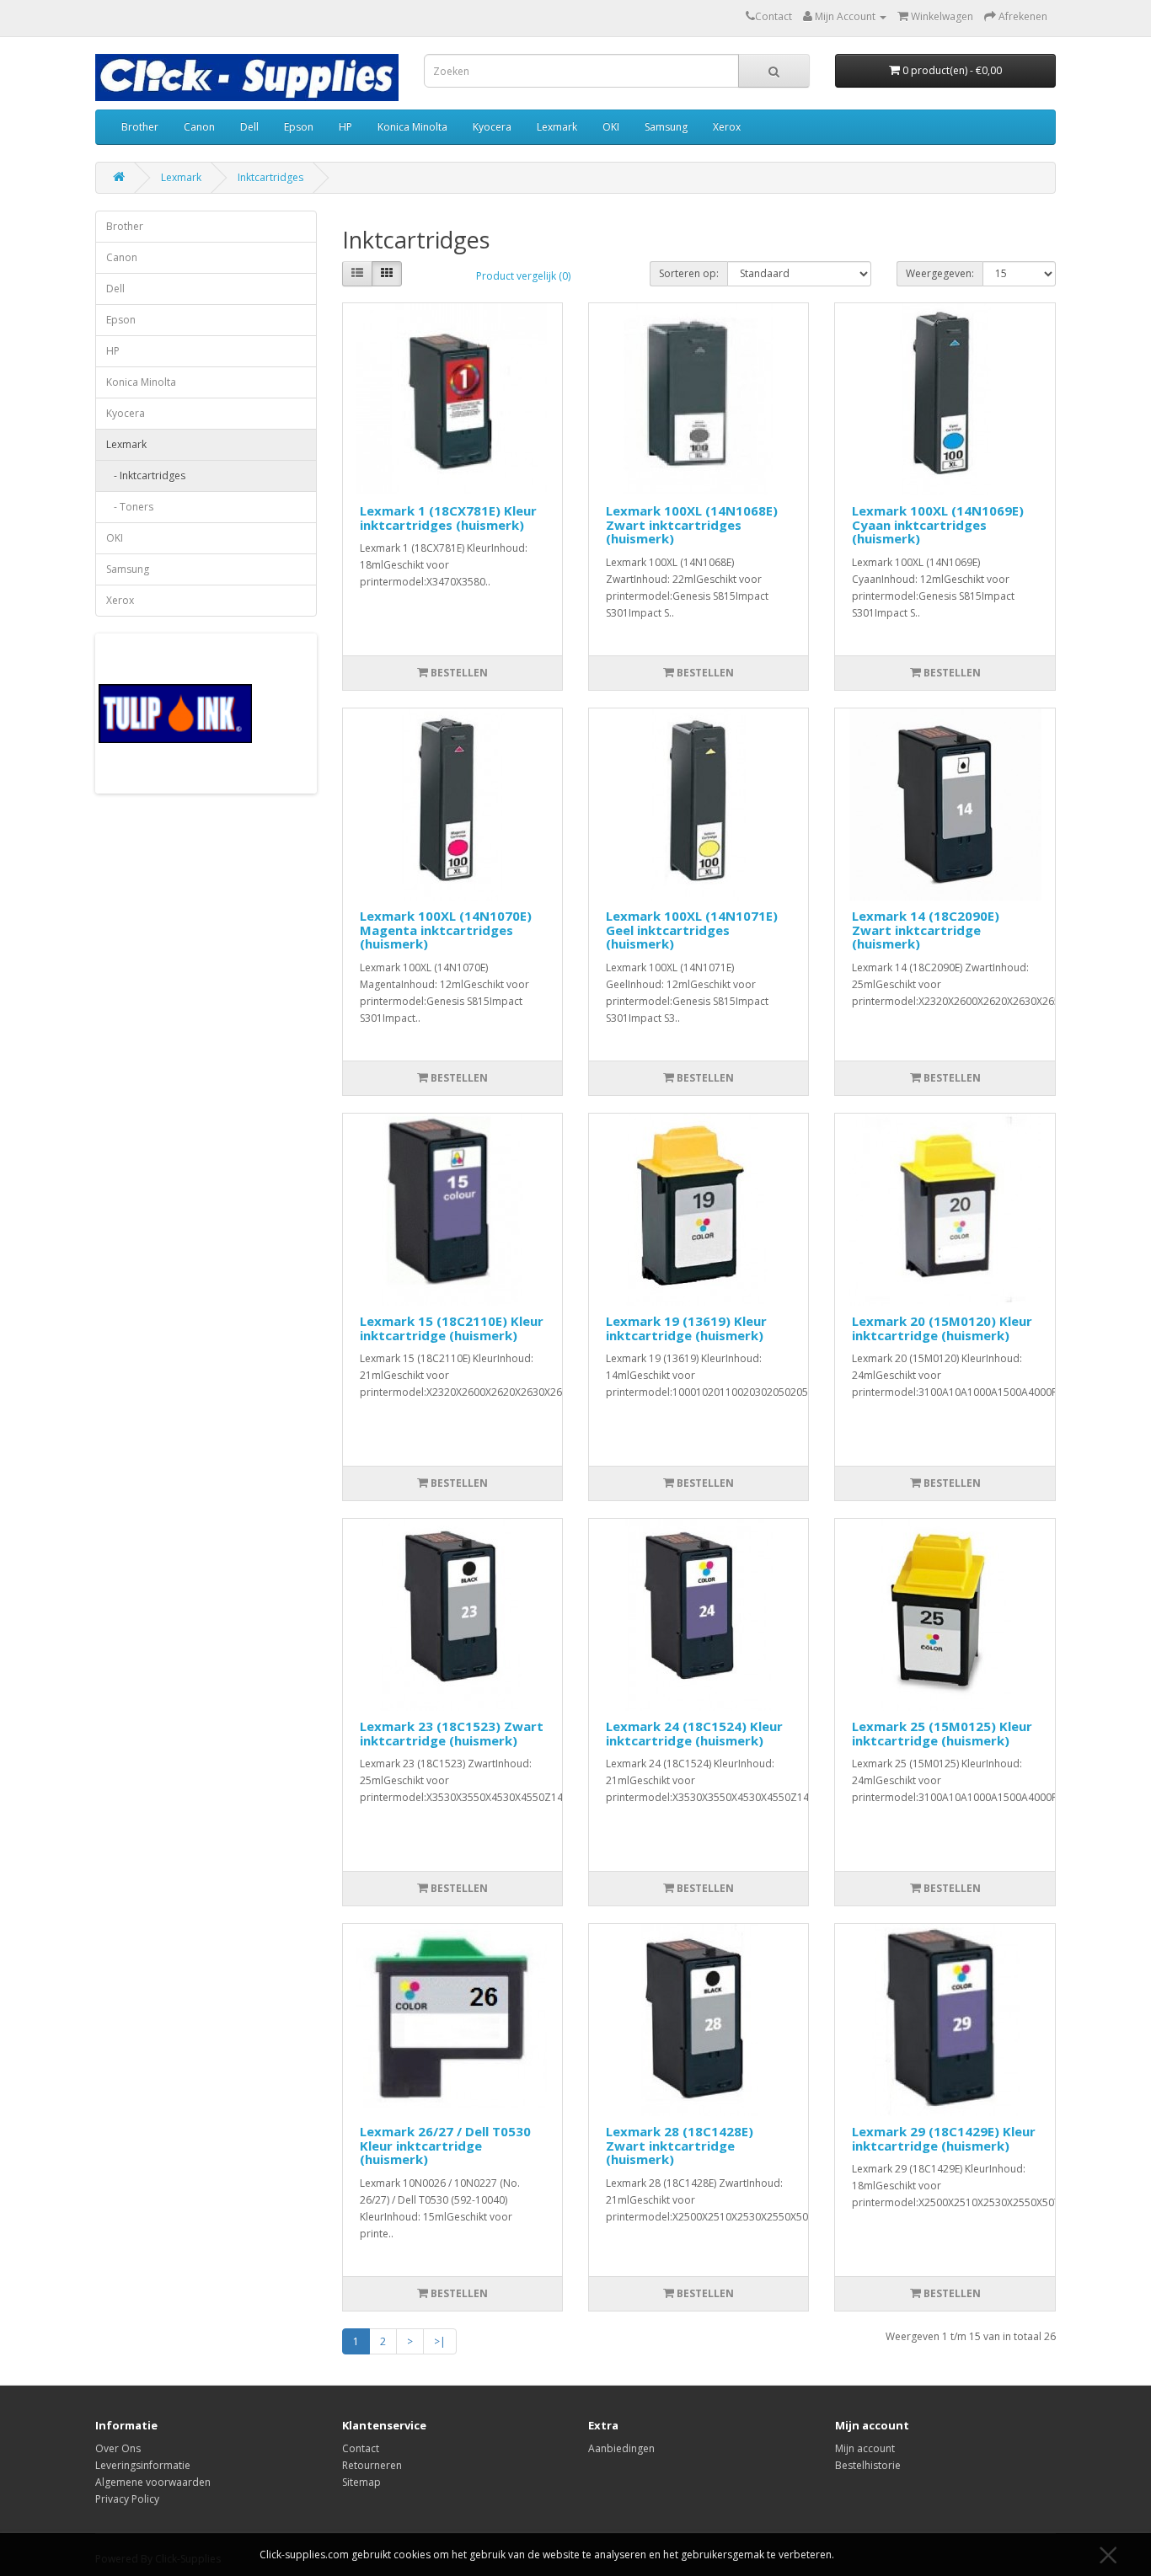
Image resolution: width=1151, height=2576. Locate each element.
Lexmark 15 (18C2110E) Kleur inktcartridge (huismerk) (452, 1328)
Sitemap (361, 2482)
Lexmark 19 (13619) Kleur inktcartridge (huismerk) (686, 1328)
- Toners (130, 507)
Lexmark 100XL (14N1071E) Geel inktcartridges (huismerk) (692, 930)
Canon (199, 127)
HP (345, 127)
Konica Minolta (412, 127)
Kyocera (492, 127)
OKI (611, 127)
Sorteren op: (689, 273)
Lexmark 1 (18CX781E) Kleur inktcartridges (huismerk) (448, 518)
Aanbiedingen (621, 2448)
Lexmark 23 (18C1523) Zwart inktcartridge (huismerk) (452, 1733)
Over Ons (118, 2448)
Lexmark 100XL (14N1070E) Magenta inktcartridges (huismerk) (446, 930)
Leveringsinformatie (143, 2465)
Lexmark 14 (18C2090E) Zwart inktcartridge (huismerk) (926, 930)
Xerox (727, 127)
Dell (249, 127)
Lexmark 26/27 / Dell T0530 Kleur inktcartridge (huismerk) (445, 2145)
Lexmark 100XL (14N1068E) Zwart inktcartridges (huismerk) (692, 524)
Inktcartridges (270, 177)
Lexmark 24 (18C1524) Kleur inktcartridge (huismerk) (694, 1733)
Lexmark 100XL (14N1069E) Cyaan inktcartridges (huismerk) (938, 524)
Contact (361, 2448)
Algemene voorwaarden (153, 2482)
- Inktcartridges (146, 476)
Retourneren (372, 2465)
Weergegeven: (940, 273)
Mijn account (865, 2448)
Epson (299, 127)
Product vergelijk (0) (523, 276)
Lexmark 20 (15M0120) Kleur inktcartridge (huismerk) (942, 1328)
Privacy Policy (127, 2499)
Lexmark (557, 127)
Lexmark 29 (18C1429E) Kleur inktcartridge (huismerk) (944, 2138)
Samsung (666, 127)
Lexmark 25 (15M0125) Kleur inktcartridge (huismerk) (942, 1733)
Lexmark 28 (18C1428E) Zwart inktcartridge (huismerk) (680, 2145)
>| (440, 2341)
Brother (140, 127)
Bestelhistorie (868, 2465)
